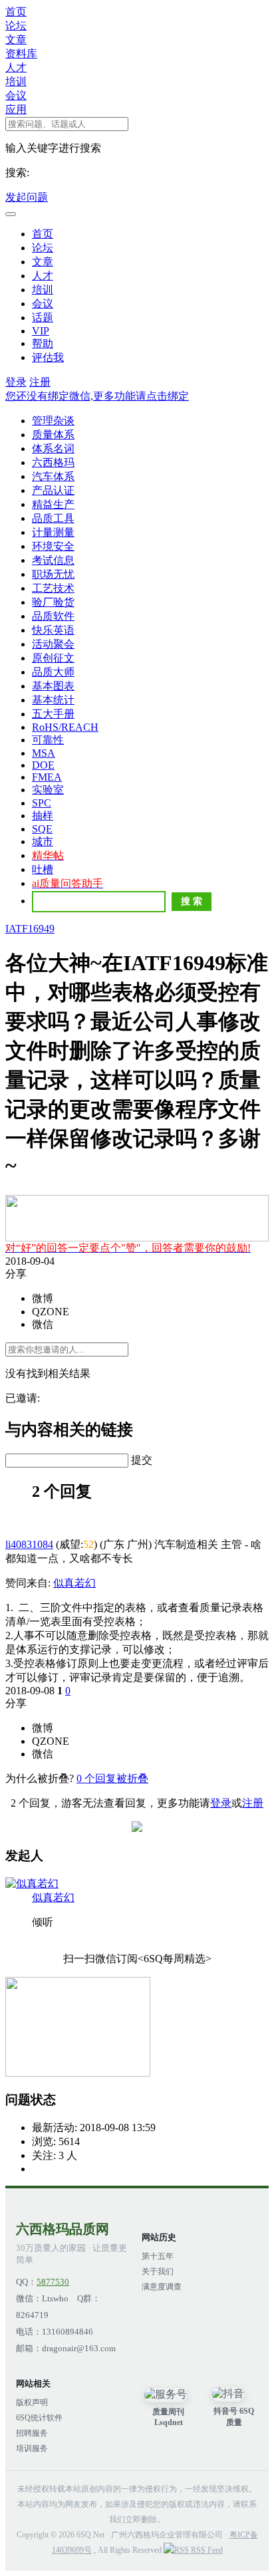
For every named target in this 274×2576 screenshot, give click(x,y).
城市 (43, 841)
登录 (16, 382)
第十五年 (158, 2256)
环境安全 (53, 546)
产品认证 (53, 490)
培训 (16, 81)
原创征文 (53, 658)
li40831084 (29, 1544)
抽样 (43, 816)
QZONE (51, 1312)
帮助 (43, 343)
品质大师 (53, 672)
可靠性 (48, 740)
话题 (43, 318)
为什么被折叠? (40, 1778)
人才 (16, 67)
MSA (44, 753)
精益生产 (53, 504)
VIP (41, 331)
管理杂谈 (53, 421)
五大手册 (53, 714)
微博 (43, 1298)
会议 (16, 95)
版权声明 (32, 2402)
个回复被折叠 (112, 1778)
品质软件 (53, 616)
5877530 (53, 2282)
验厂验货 (53, 602)
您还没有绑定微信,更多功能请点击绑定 (97, 396)
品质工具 (53, 518)
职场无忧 (53, 574)
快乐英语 (53, 630)
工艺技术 (53, 588)
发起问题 (27, 197)
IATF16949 (30, 929)
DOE (43, 765)
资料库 (21, 54)
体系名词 (53, 449)
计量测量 (53, 532)
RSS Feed (206, 2550)
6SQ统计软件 (39, 2418)
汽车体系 (53, 476)
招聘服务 (32, 2433)
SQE (42, 829)
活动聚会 (53, 644)
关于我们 (158, 2271)
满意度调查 (162, 2287)
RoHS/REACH (65, 727)
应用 (16, 109)
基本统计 (53, 700)
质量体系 (53, 435)
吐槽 (43, 869)
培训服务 (32, 2448)
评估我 (48, 357)
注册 (40, 382)
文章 (16, 40)
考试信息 (53, 560)
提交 (142, 1460)
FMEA (47, 777)
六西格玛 (53, 462)
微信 (43, 1324)
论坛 (16, 26)
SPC (42, 803)
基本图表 (53, 686)
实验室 (48, 790)
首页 (16, 12)
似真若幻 (74, 1583)
